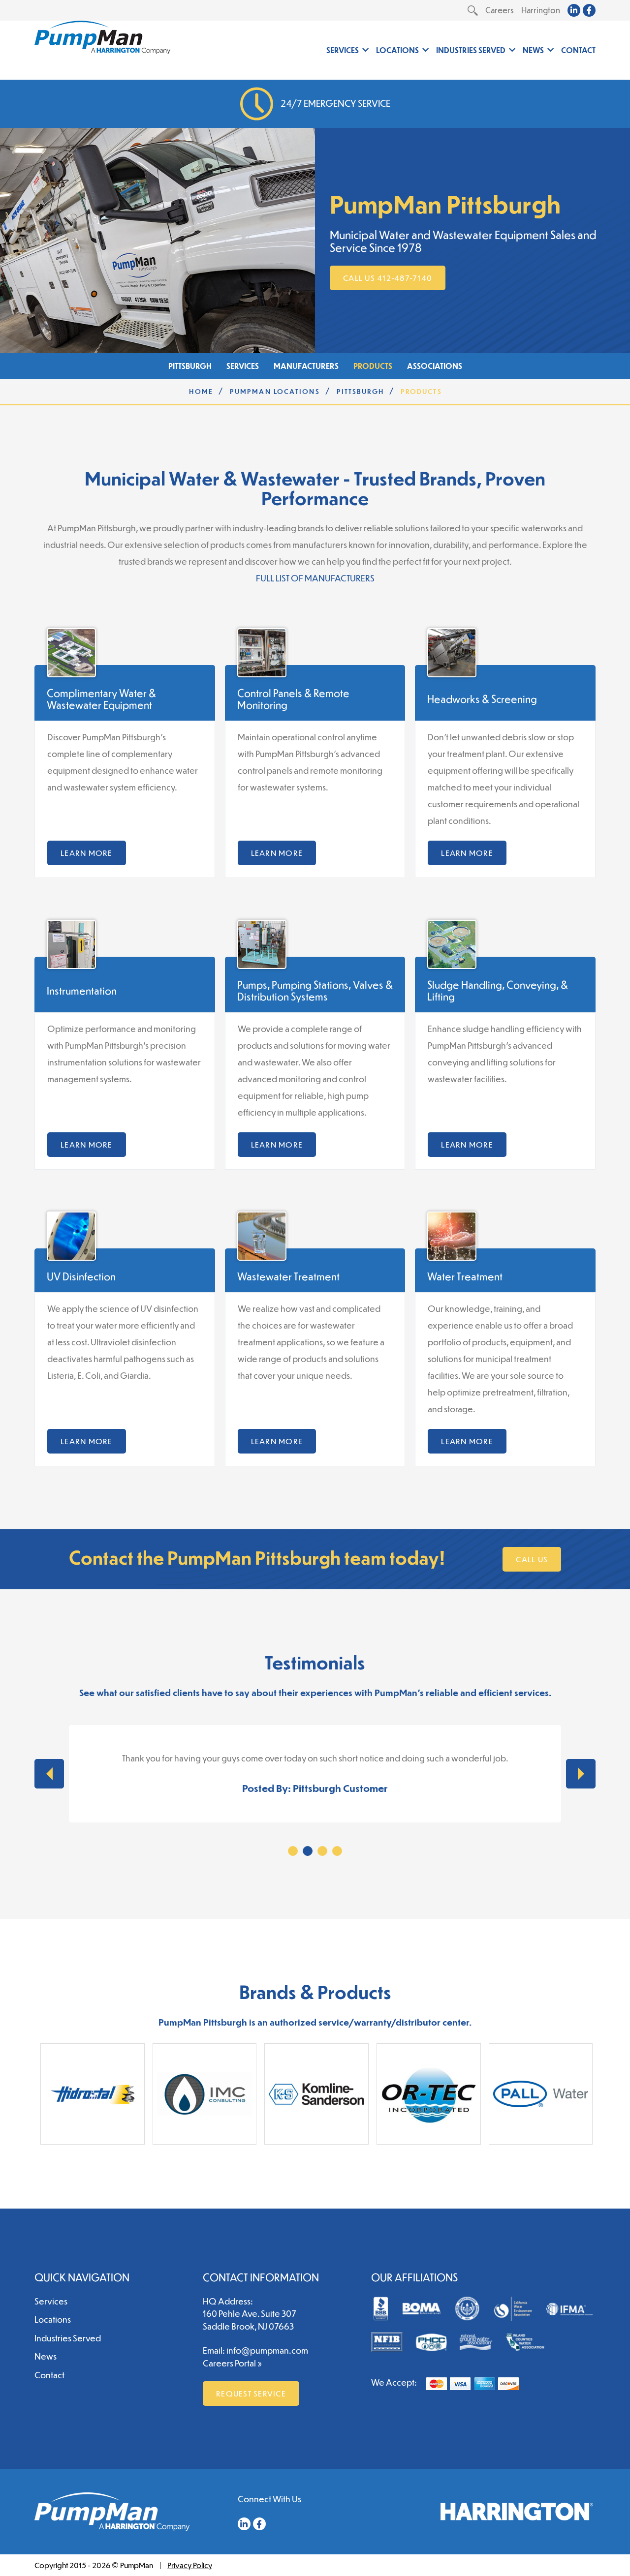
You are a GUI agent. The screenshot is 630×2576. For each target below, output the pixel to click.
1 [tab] (293, 1851)
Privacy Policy (190, 2565)
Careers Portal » (232, 2363)
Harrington (541, 10)
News (533, 50)
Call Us (532, 1559)
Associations (435, 366)
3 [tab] (322, 1851)
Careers (500, 10)
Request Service (251, 2393)
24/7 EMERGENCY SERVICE (335, 103)
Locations (397, 50)
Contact (578, 50)
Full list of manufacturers (315, 578)
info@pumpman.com (267, 2350)
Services (343, 50)
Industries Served (471, 50)
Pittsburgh (190, 366)
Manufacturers (306, 366)
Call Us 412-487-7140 (388, 278)
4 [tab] (337, 1851)
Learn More (87, 853)
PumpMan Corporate (102, 37)
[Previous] (49, 1774)
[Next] (581, 1774)
